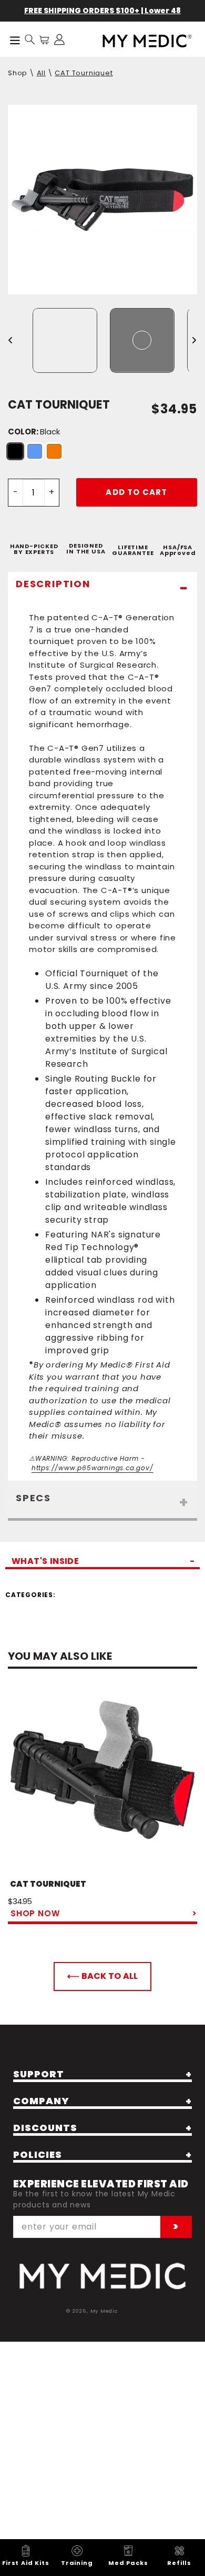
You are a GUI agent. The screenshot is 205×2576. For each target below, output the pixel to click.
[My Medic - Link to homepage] (147, 41)
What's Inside (45, 1562)
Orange (54, 451)
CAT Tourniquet (84, 73)
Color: (34, 432)
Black (15, 451)
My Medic (104, 2311)
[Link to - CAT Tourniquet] (102, 1781)
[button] (30, 39)
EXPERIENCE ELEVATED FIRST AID (101, 2184)
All (41, 73)
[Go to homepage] (102, 2276)
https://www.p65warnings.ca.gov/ (93, 1468)
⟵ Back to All (102, 1976)
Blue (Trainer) (35, 451)
